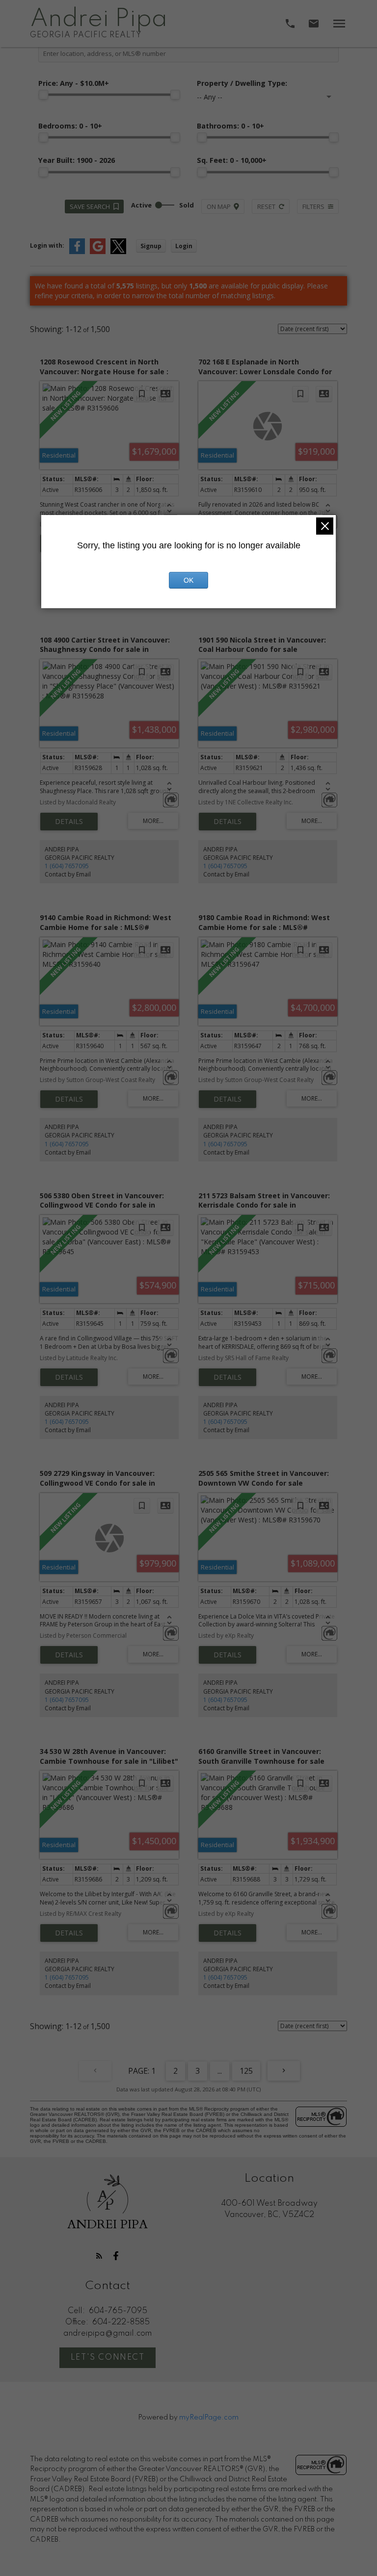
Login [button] (184, 246)
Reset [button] (266, 206)
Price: (74, 83)
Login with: (47, 245)
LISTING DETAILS (69, 822)
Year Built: (77, 160)
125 (246, 2071)
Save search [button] (90, 206)
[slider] (43, 95)
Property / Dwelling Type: (242, 83)
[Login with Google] (98, 252)
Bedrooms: (70, 126)
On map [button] (219, 206)
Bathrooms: (230, 126)
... (220, 2071)
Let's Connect (108, 2358)
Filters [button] (313, 206)
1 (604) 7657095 (67, 866)
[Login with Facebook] (77, 252)
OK (188, 580)
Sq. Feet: (232, 160)
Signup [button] (151, 246)
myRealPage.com (209, 2418)
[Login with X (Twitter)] (118, 252)
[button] (99, 2256)
